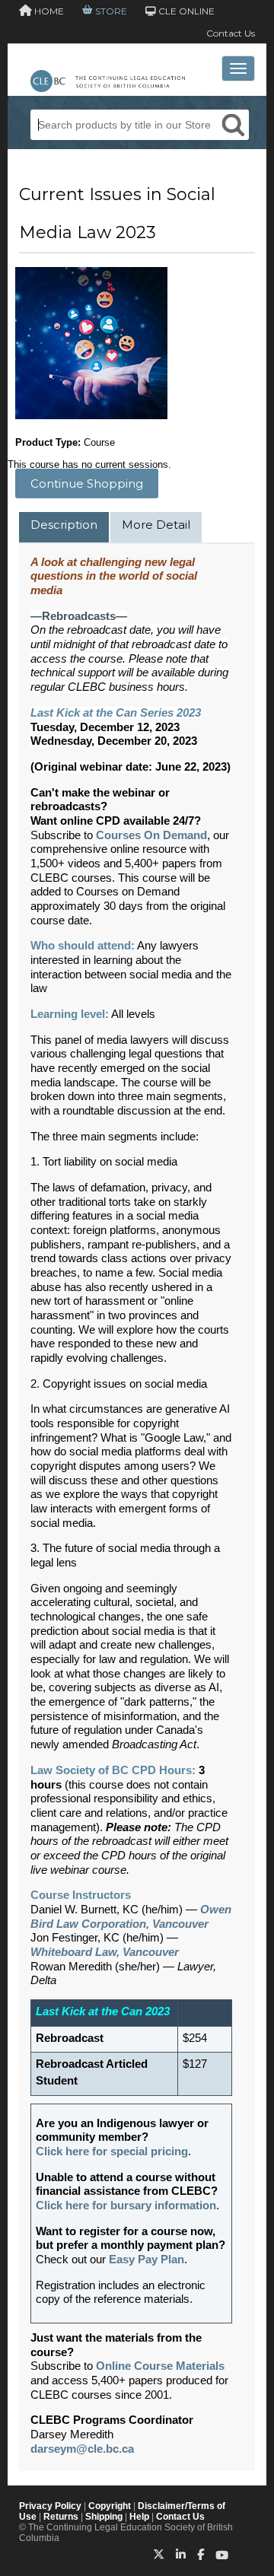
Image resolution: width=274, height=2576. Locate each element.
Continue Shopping (87, 483)
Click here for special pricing (112, 2151)
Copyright (110, 2506)
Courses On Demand (151, 835)
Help (139, 2517)
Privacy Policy (50, 2506)
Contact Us (231, 33)
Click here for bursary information (126, 2206)
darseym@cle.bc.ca (82, 2449)
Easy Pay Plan (147, 2260)
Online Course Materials (160, 2366)
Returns (61, 2517)
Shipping (104, 2517)
